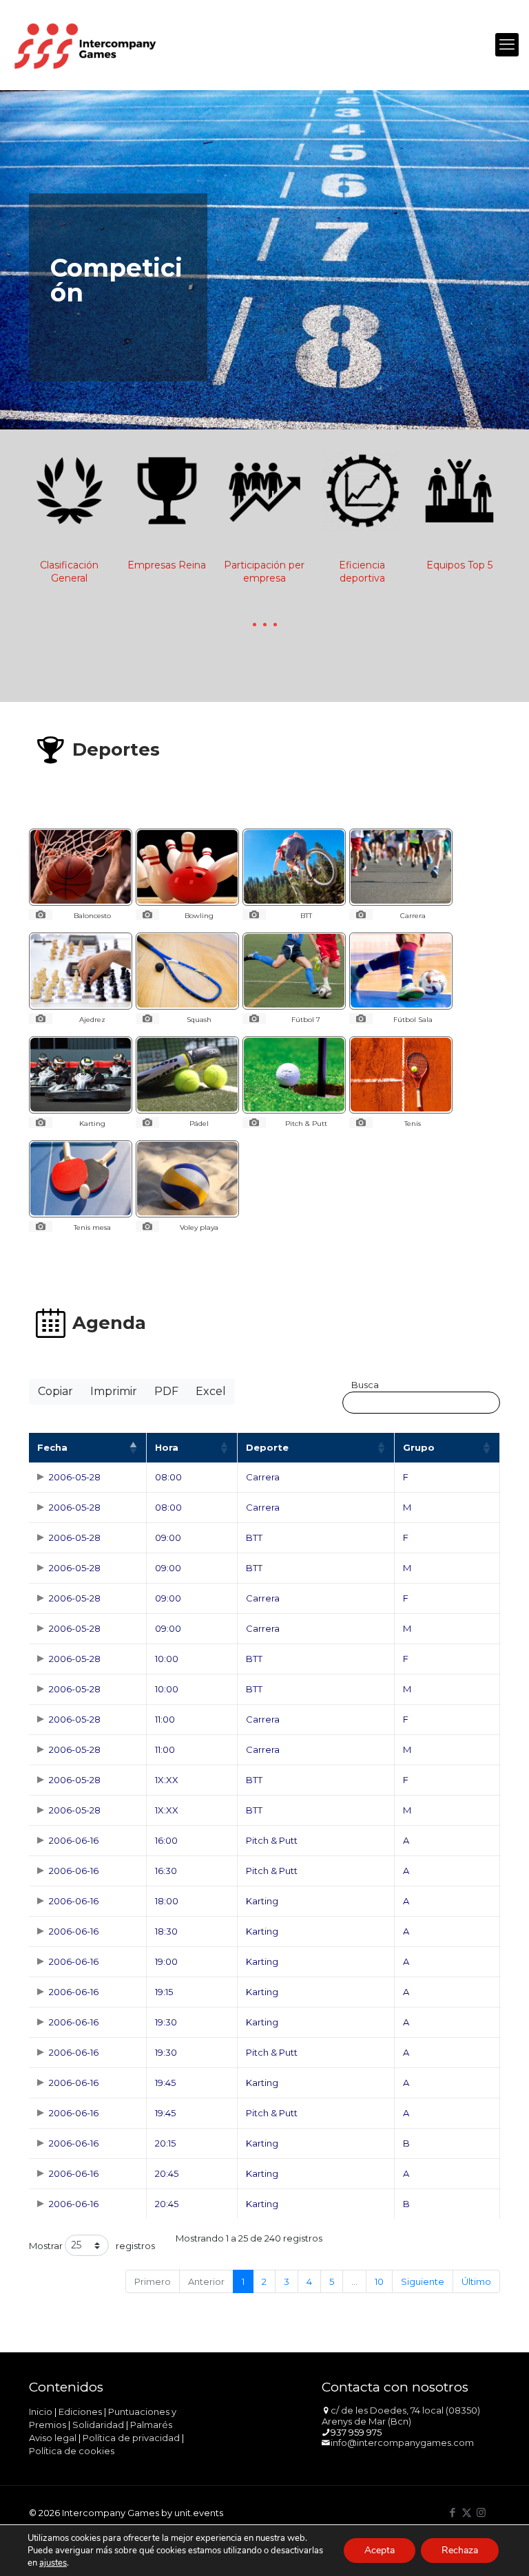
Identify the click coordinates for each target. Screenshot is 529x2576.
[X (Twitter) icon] (467, 2512)
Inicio (41, 2412)
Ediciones (80, 2412)
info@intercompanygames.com (402, 2442)
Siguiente (423, 2281)
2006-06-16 (74, 1840)
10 (379, 2281)
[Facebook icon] (452, 2512)
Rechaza (460, 2550)
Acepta (380, 2550)
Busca (365, 1385)
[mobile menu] (507, 45)
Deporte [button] (267, 1447)
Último (476, 2281)
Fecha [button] (52, 1447)
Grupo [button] (419, 1447)
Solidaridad (98, 2425)
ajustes (53, 2563)
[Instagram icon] (481, 2512)
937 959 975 (356, 2432)
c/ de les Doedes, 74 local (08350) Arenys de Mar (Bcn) (401, 2416)
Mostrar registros (92, 2246)
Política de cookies (72, 2451)
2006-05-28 (75, 1477)
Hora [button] (167, 1447)
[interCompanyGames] (86, 45)
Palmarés (151, 2425)
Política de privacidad (131, 2438)
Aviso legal (53, 2438)
